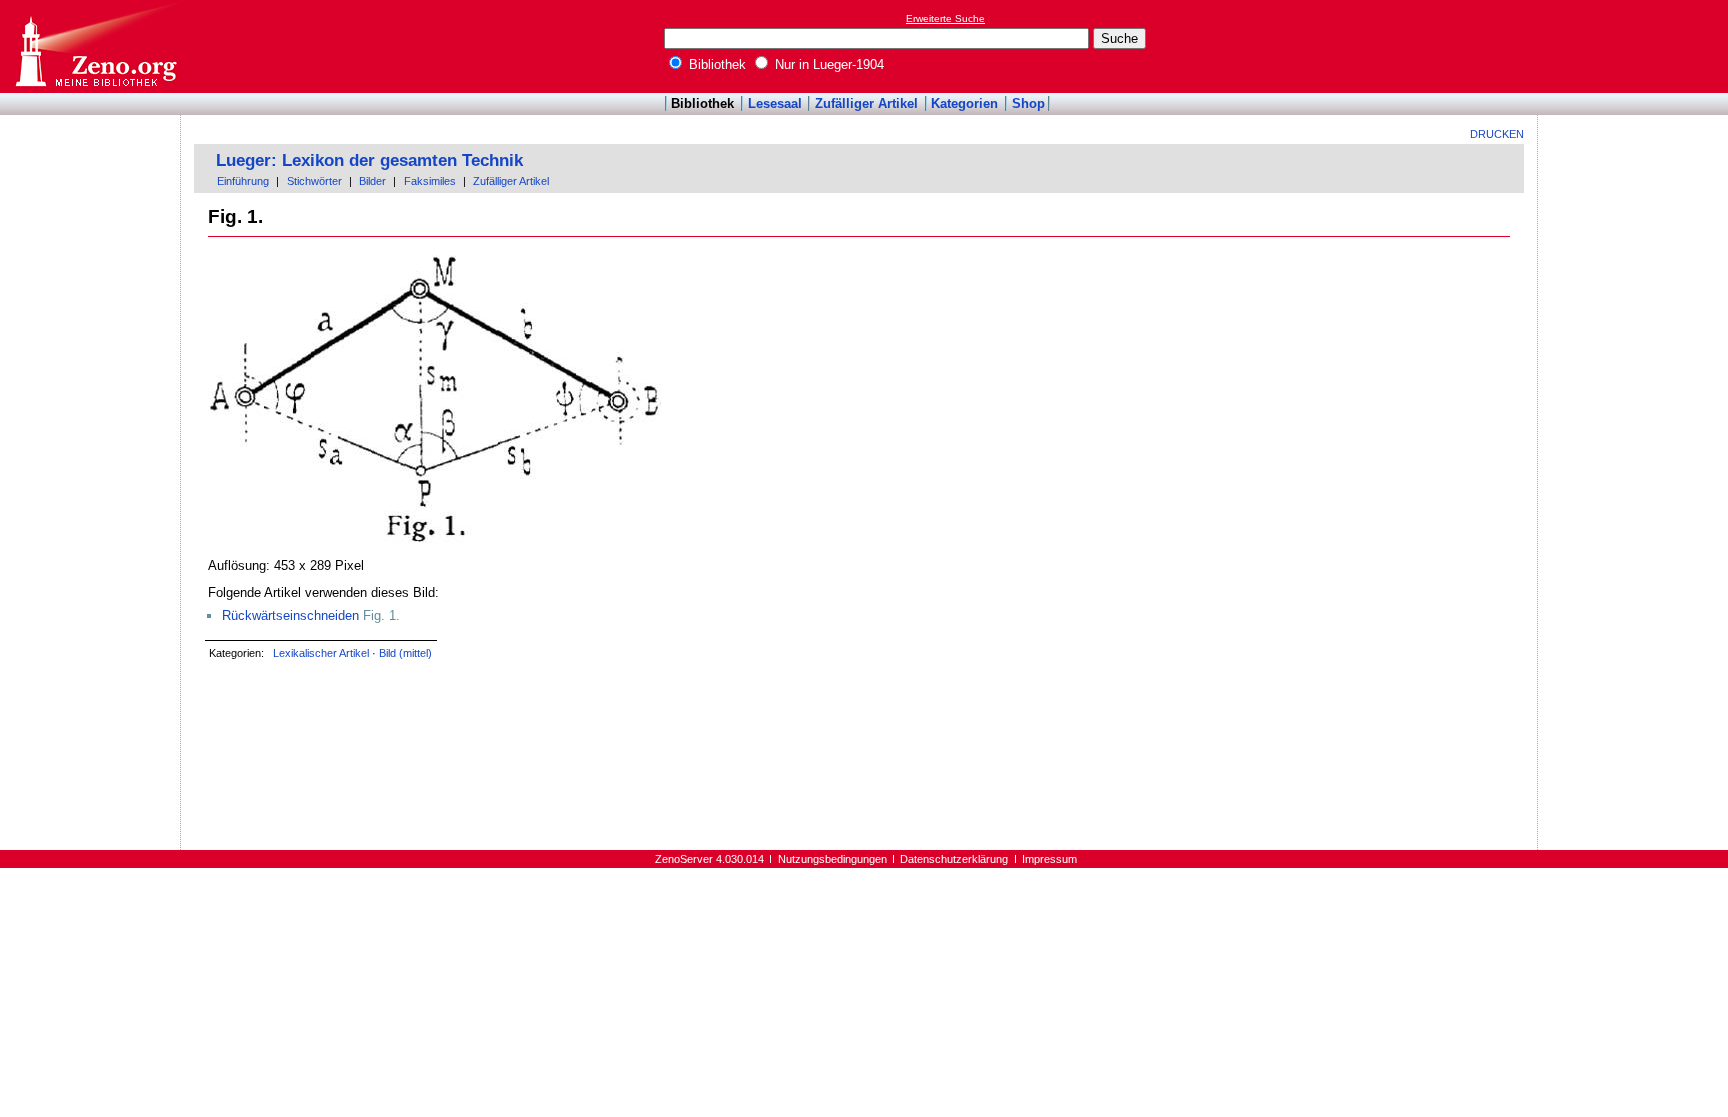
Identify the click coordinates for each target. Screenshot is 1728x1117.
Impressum (1049, 859)
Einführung (243, 181)
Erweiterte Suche (945, 18)
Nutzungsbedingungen (832, 859)
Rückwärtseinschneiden (290, 615)
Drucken (1497, 134)
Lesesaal (775, 103)
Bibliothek (715, 64)
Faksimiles (430, 181)
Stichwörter (314, 181)
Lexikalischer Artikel (321, 653)
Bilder (372, 181)
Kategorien (964, 103)
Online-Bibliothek (95, 46)
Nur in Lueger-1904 (827, 64)
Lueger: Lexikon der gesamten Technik (369, 160)
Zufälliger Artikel (866, 103)
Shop (1028, 103)
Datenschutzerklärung (954, 859)
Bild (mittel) (405, 653)
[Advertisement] (1636, 46)
